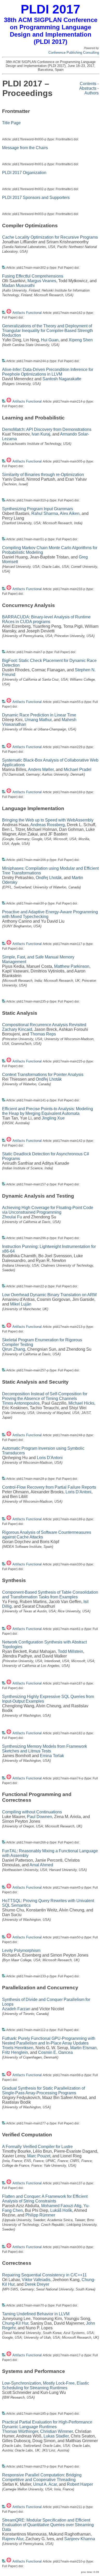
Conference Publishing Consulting (74, 53)
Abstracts (88, 88)
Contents (88, 84)
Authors (92, 93)
